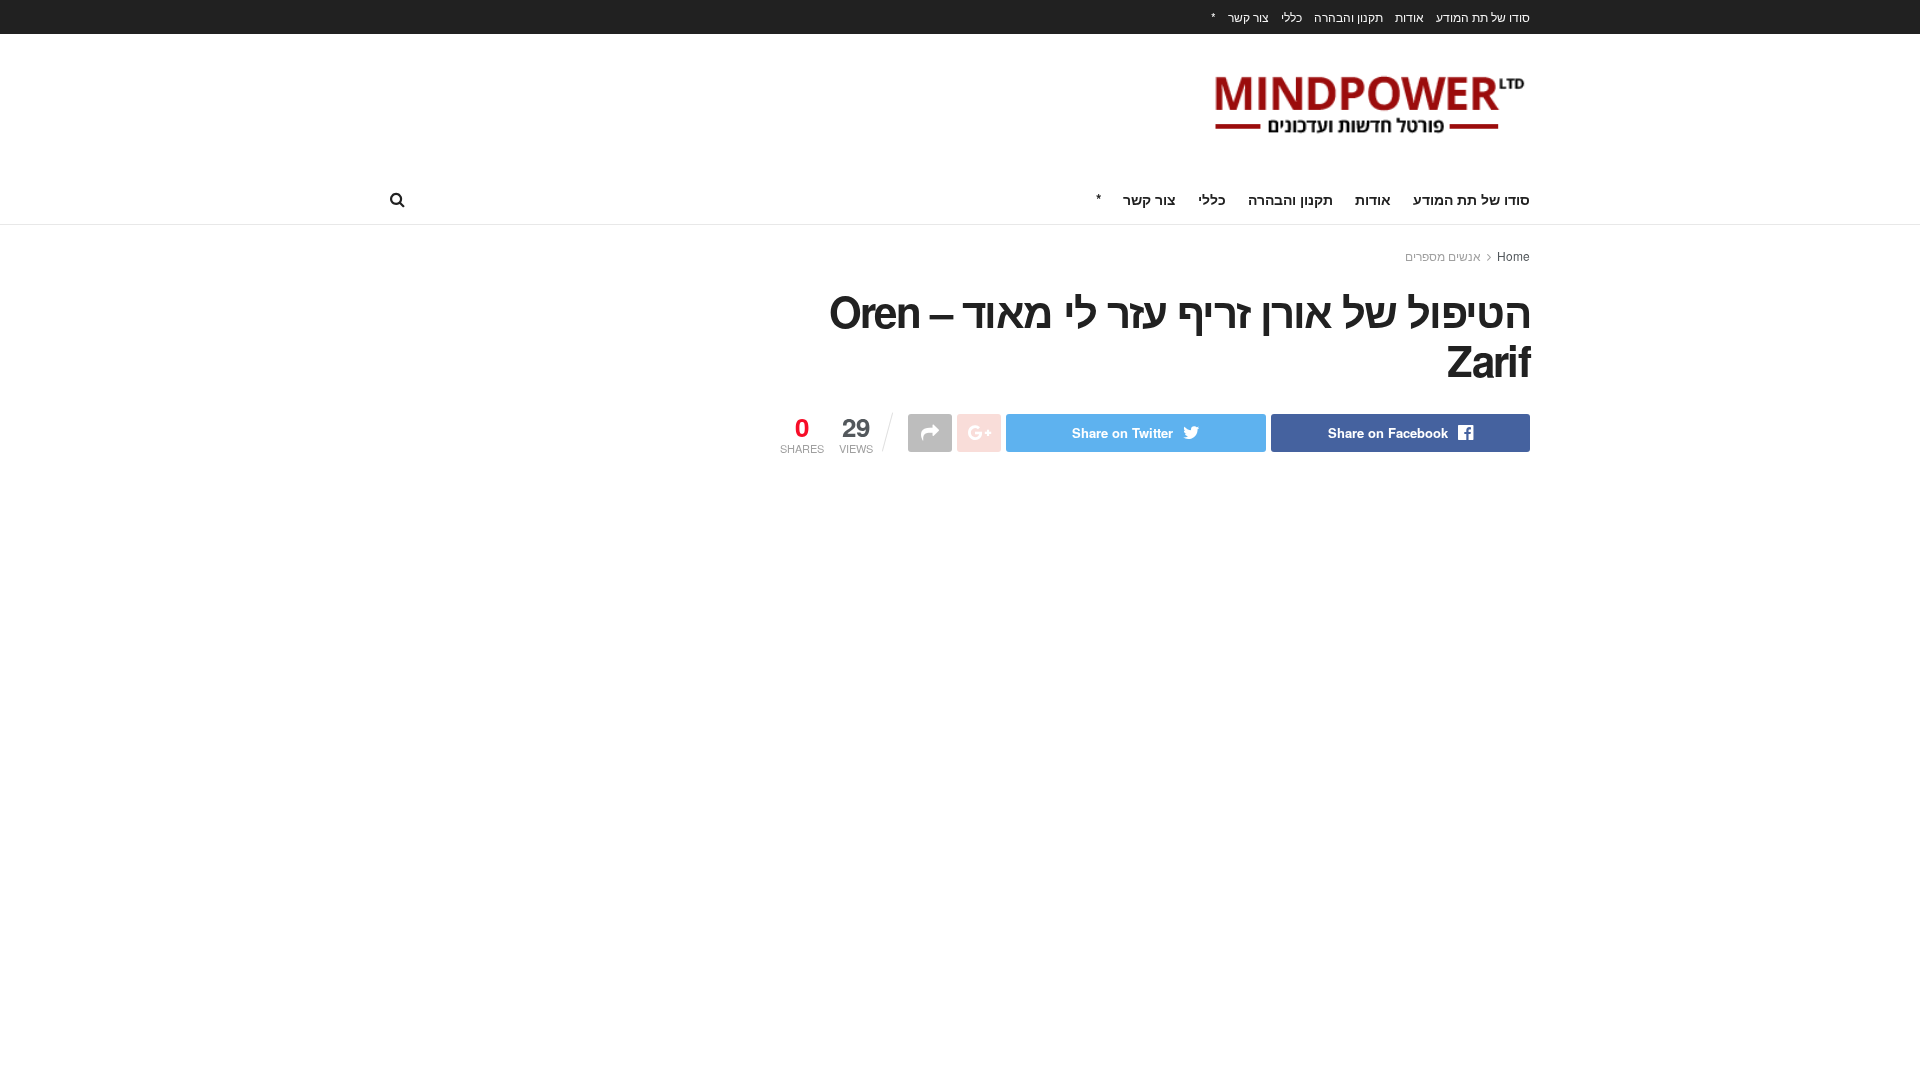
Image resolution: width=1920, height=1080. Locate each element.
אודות (1409, 16)
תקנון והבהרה (1348, 16)
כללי (1291, 16)
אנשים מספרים (1443, 255)
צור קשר (1248, 16)
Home (1513, 255)
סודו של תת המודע (1483, 16)
